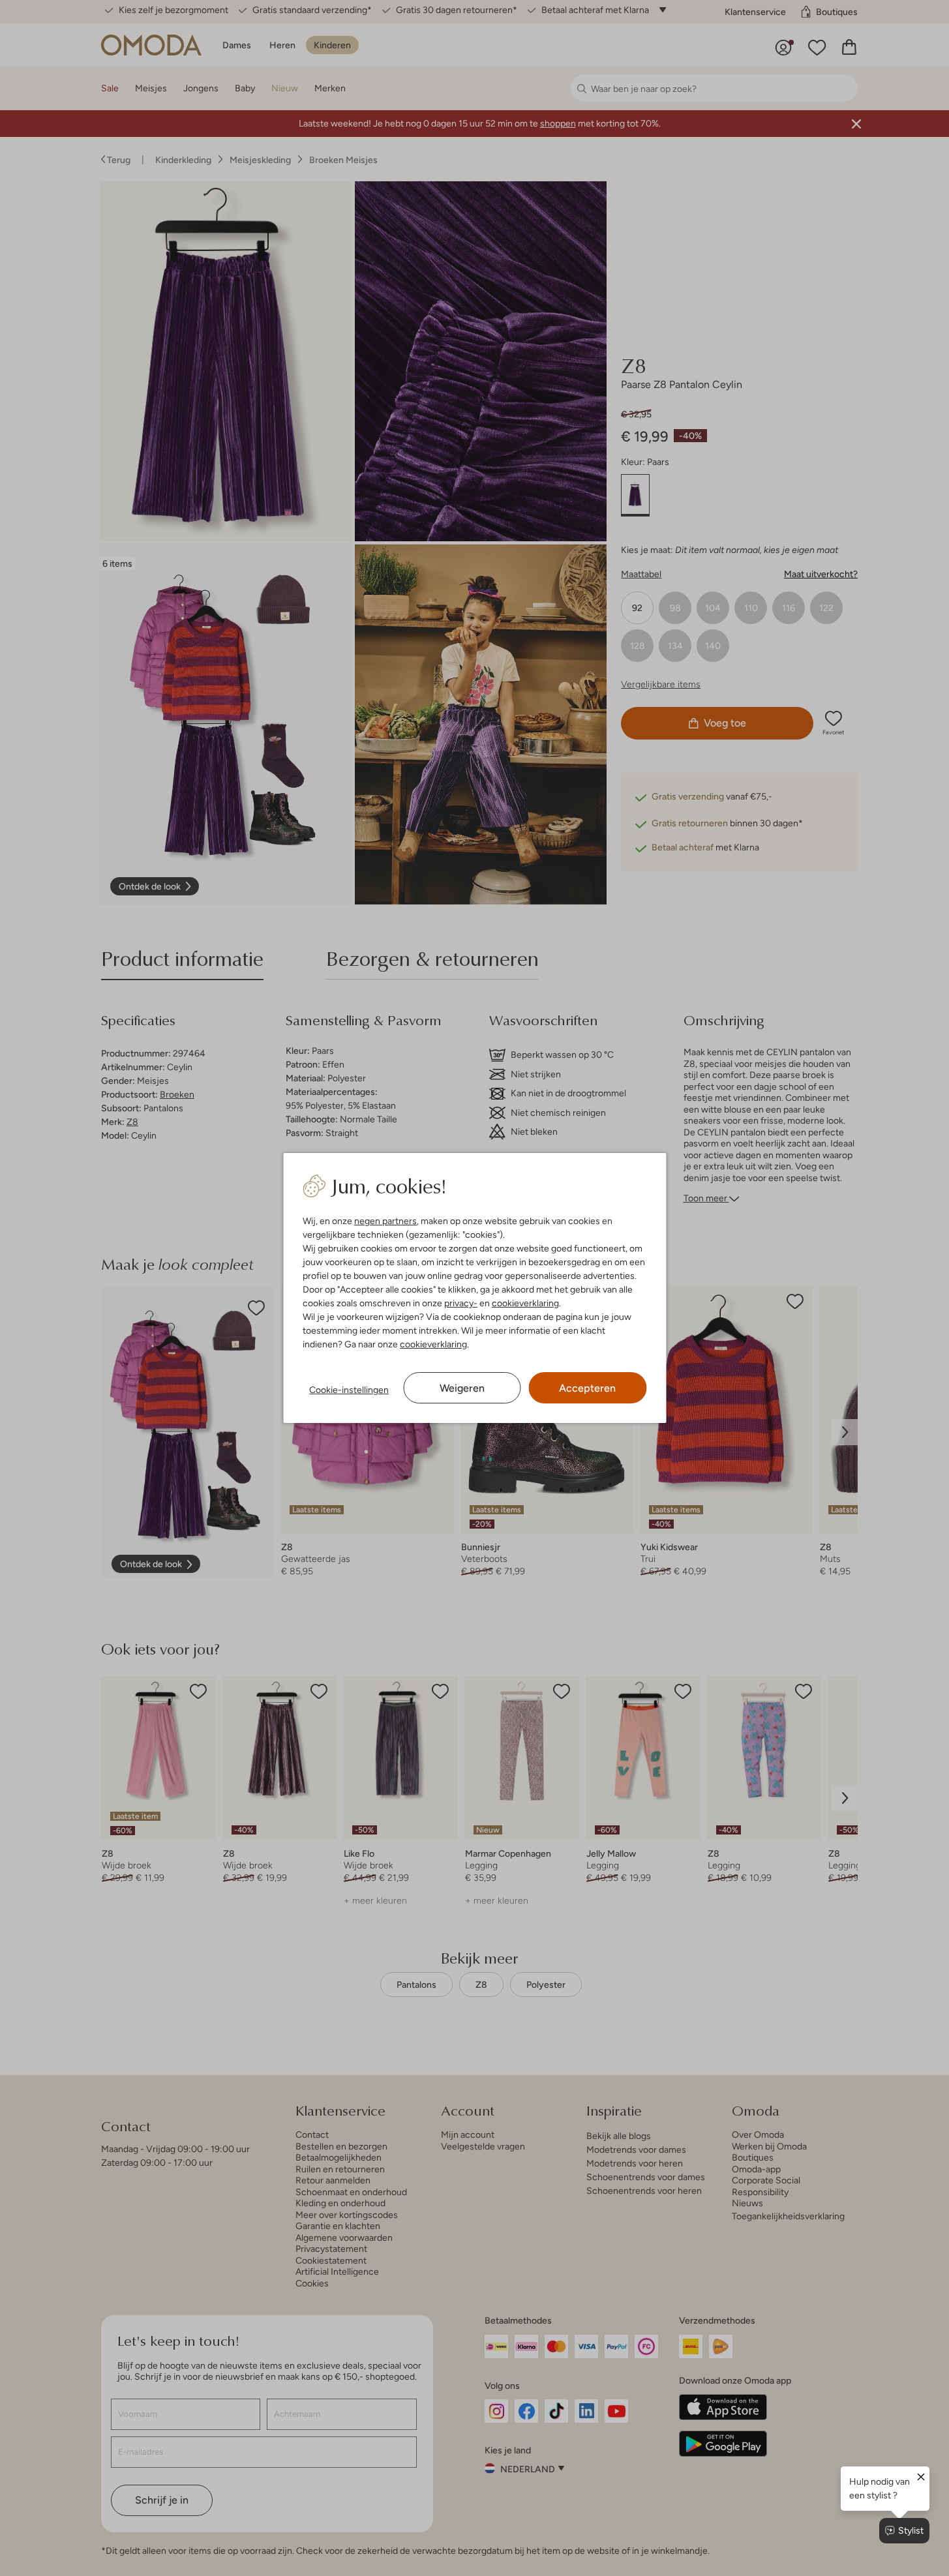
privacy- (461, 1303)
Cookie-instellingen (349, 1390)
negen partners (385, 1221)
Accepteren (587, 1388)
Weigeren (462, 1388)
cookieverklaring (525, 1303)
